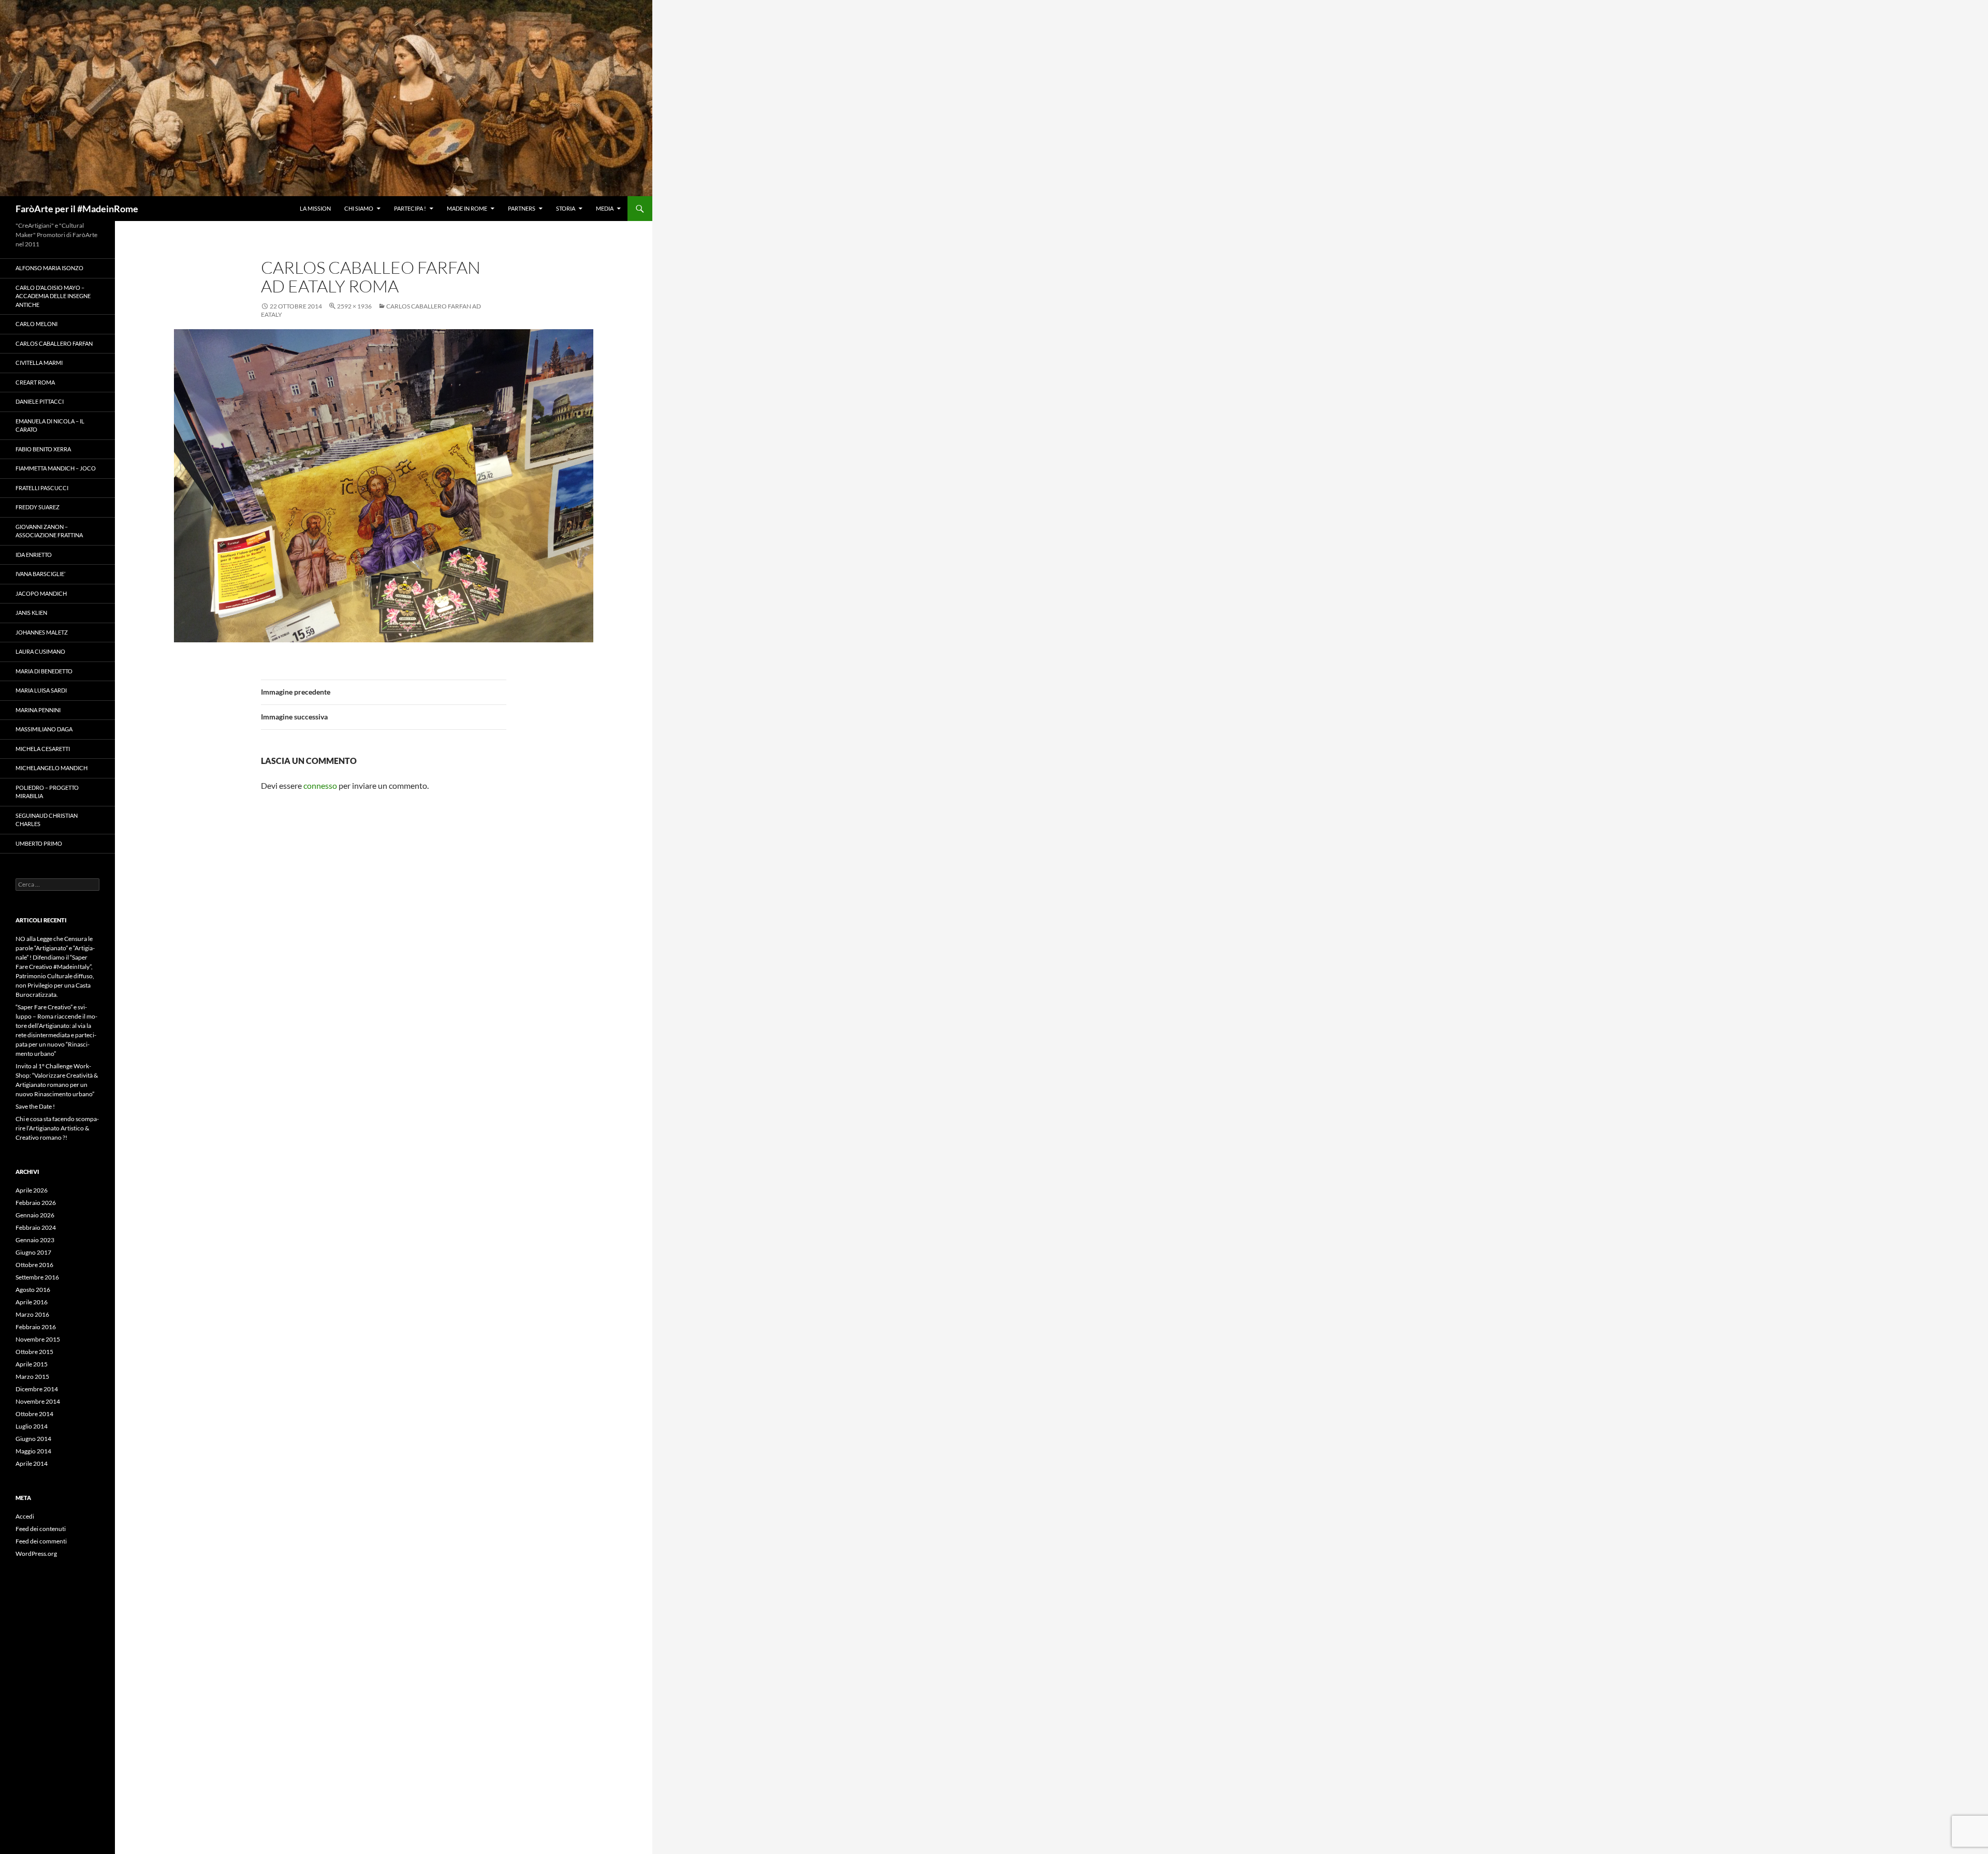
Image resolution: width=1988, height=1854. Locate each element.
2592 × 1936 (354, 306)
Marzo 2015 (32, 1377)
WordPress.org (36, 1554)
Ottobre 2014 (34, 1414)
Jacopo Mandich (41, 593)
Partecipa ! (410, 208)
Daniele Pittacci (40, 401)
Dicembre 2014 (37, 1389)
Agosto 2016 (33, 1290)
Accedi (25, 1516)
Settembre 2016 (37, 1277)
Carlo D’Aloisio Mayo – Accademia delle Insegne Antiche (53, 296)
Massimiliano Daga (44, 729)
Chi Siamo (359, 208)
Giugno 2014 (33, 1439)
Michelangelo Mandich (52, 768)
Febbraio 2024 (36, 1227)
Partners (522, 208)
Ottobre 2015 (34, 1352)
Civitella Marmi (39, 363)
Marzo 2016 (32, 1314)
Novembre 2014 (38, 1401)
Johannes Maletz (42, 632)
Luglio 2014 (32, 1426)
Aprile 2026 (32, 1190)
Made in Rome (467, 208)
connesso (320, 785)
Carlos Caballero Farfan (54, 343)
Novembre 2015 (38, 1339)
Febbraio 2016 (36, 1327)
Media (605, 208)
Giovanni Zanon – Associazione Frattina (49, 531)
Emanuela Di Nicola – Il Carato (50, 425)
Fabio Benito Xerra (43, 449)
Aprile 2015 (32, 1364)
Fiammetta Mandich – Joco (56, 468)
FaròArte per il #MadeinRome (77, 209)
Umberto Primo (39, 843)
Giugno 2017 (33, 1252)
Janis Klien (31, 613)
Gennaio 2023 (35, 1240)
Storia (566, 208)
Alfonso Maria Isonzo (49, 268)
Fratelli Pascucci (42, 488)
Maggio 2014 (33, 1451)
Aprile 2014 (32, 1463)
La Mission (315, 208)
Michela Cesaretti (43, 749)
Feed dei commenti (41, 1541)
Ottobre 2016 (34, 1265)
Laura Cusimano (40, 651)
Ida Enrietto (34, 555)
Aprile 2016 (32, 1302)
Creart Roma (35, 382)
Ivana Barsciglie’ (40, 574)
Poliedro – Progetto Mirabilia (47, 792)
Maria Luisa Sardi (41, 690)
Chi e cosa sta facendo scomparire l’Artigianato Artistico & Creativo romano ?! (57, 1128)
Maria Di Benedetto (44, 671)
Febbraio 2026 (36, 1203)
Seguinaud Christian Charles (47, 820)
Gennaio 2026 (35, 1215)
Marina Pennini (38, 710)
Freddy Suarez (38, 507)
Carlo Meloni (36, 324)
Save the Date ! (35, 1106)
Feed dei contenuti (41, 1529)
